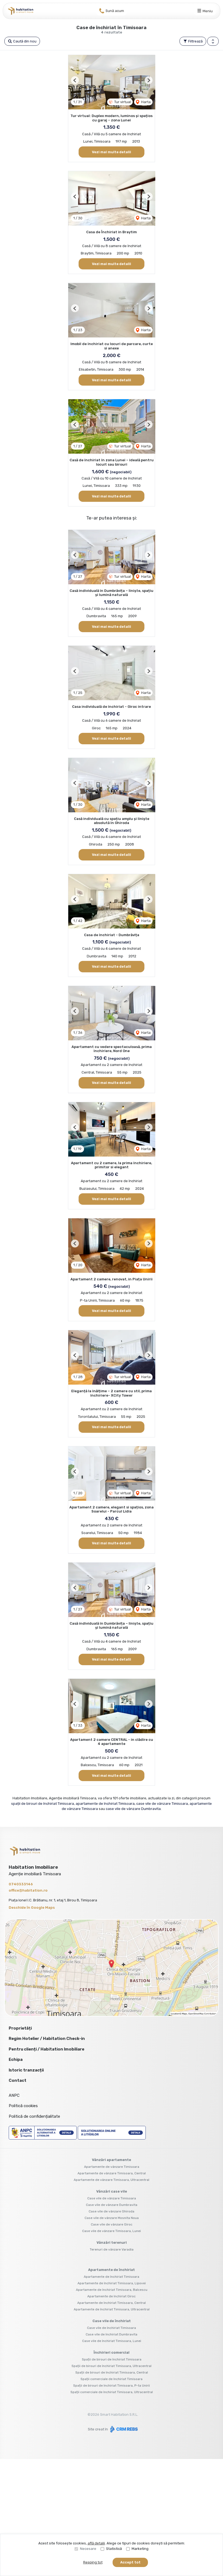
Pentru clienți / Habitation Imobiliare (47, 2049)
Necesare (88, 2549)
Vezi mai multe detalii (112, 152)
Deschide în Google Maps (32, 1908)
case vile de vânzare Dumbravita (133, 1809)
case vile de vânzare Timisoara (162, 1804)
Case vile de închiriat (112, 2321)
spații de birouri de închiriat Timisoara (43, 1804)
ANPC (14, 2095)
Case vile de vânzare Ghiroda (112, 2211)
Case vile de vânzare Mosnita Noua (112, 2218)
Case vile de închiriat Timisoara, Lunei (112, 2341)
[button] (213, 41)
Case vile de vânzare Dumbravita (112, 2205)
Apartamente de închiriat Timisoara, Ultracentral (112, 2309)
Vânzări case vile (112, 2191)
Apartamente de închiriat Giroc (112, 2296)
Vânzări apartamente (112, 2160)
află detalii (96, 2543)
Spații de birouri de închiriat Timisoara (112, 2359)
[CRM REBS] (123, 2429)
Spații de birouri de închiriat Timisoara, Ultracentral (112, 2366)
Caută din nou (24, 41)
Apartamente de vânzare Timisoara (112, 2167)
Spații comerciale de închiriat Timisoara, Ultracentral (112, 2392)
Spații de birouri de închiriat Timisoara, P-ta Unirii (112, 2386)
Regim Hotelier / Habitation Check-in (47, 2039)
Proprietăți (20, 2028)
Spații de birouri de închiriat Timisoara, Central (112, 2372)
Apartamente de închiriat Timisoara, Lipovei (112, 2283)
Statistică (114, 2549)
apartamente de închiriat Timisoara (105, 1804)
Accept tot (130, 2562)
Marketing (140, 2549)
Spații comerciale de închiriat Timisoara (112, 2379)
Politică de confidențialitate (34, 2116)
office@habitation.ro (28, 1890)
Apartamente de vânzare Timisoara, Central (112, 2173)
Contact (18, 2080)
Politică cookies (23, 2106)
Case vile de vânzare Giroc (112, 2224)
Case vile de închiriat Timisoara (112, 2328)
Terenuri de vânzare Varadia (112, 2249)
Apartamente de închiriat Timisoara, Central (112, 2303)
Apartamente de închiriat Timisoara (112, 2277)
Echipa (16, 2059)
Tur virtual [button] (122, 102)
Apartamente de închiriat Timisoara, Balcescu (112, 2290)
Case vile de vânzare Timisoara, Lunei (112, 2231)
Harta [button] (145, 102)
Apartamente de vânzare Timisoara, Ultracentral (112, 2180)
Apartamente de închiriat (112, 2270)
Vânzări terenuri (112, 2243)
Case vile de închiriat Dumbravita (112, 2334)
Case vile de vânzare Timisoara (112, 2198)
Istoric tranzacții (26, 2070)
